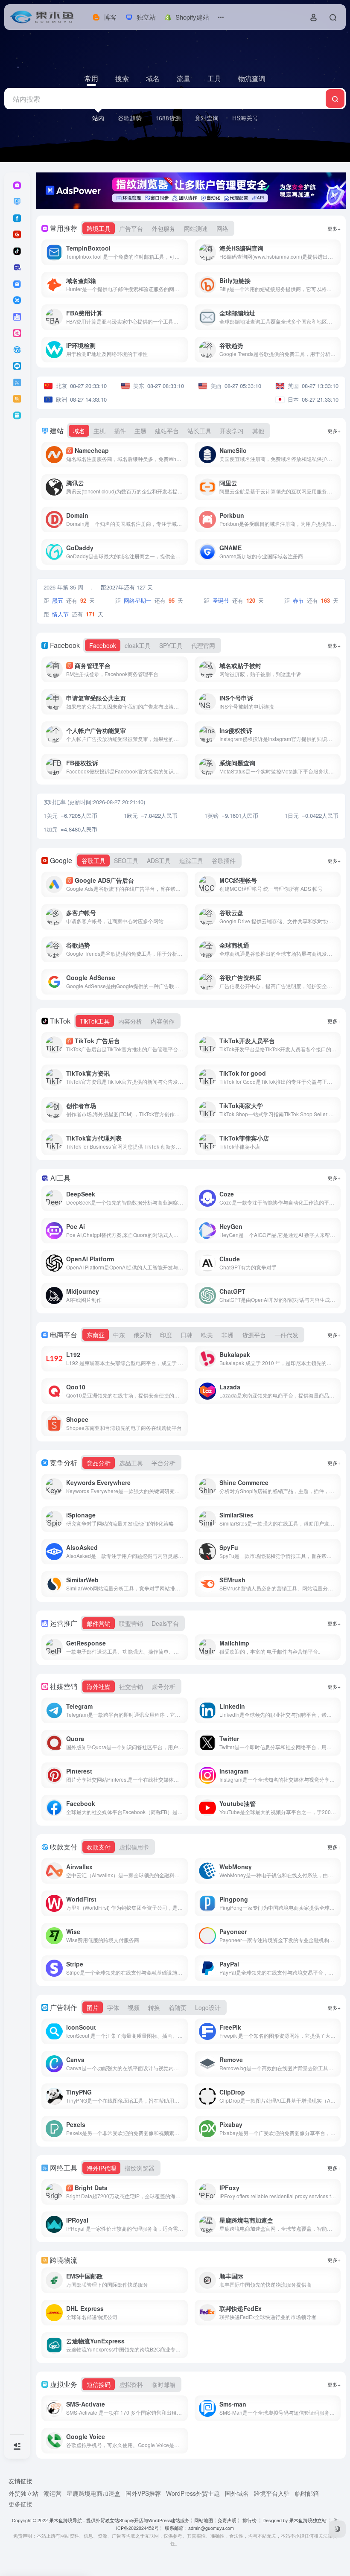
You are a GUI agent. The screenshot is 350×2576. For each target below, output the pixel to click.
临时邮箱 (307, 2493)
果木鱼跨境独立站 (308, 2520)
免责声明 (227, 2520)
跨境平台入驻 (272, 2493)
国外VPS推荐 (143, 2493)
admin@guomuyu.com (211, 2528)
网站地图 (204, 2520)
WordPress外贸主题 (193, 2493)
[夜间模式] (337, 2529)
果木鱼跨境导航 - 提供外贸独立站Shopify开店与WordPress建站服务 (119, 2520)
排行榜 (249, 2520)
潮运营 (52, 2493)
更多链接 (20, 2504)
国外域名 (237, 2493)
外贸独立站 (23, 2493)
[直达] (183, 252)
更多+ (334, 228)
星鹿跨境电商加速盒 (93, 2493)
